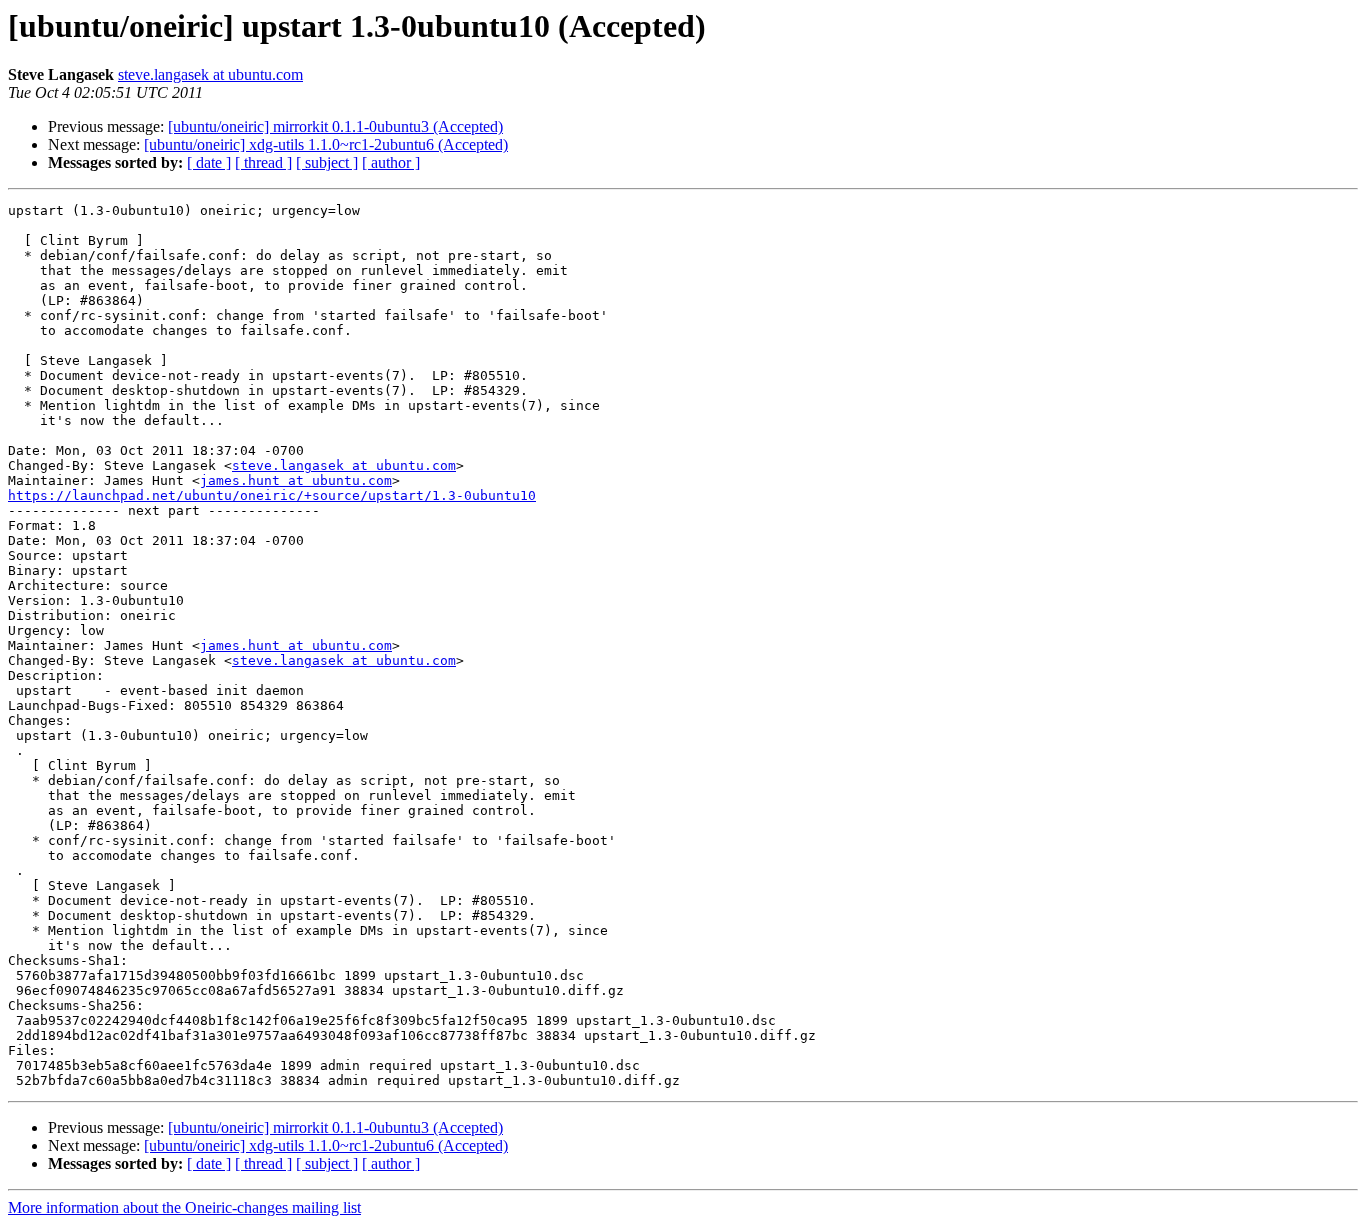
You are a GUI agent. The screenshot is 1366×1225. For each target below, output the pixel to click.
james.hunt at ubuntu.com (296, 480)
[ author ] (391, 162)
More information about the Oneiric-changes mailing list (184, 1207)
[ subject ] (327, 162)
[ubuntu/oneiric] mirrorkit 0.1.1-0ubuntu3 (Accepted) (335, 126)
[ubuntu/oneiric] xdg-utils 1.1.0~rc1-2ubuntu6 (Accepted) (326, 144)
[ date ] (209, 162)
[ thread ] (263, 162)
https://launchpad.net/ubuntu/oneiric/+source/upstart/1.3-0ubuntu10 (272, 495)
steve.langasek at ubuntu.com (210, 74)
